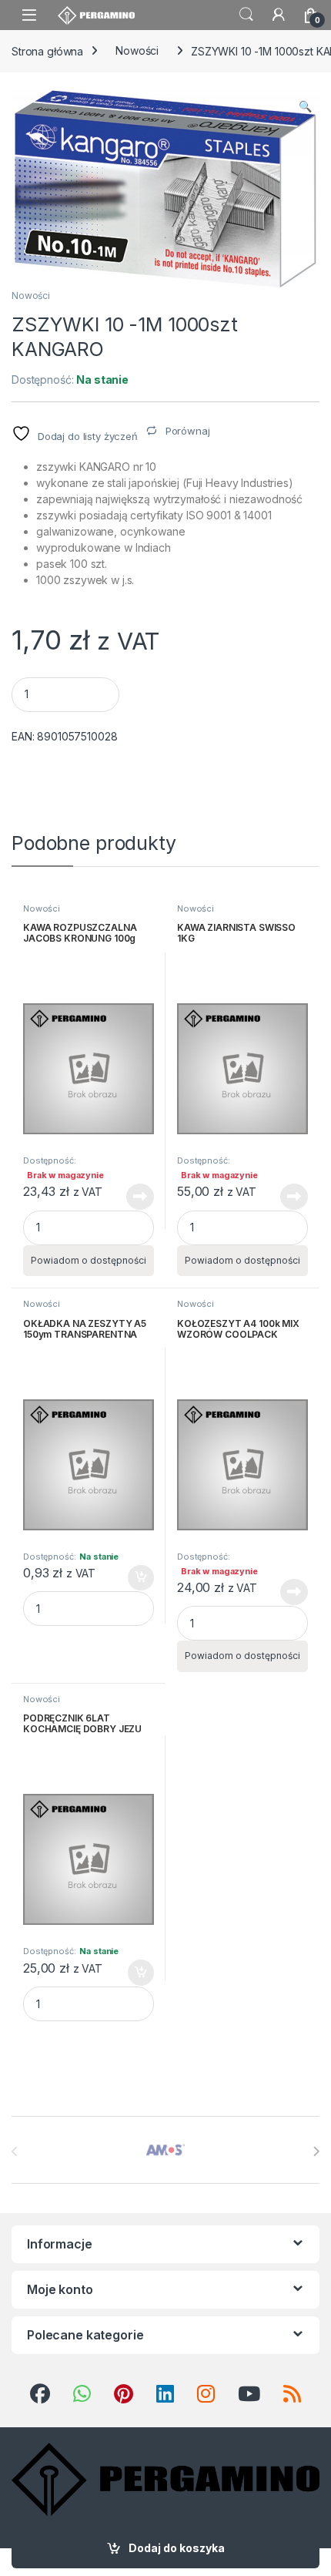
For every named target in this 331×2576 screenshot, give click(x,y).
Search (246, 15)
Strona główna (47, 50)
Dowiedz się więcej (132, 1197)
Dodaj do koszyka (177, 2548)
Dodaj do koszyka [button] (133, 1578)
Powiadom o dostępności (89, 1260)
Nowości (137, 50)
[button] (305, 106)
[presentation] (316, 2151)
